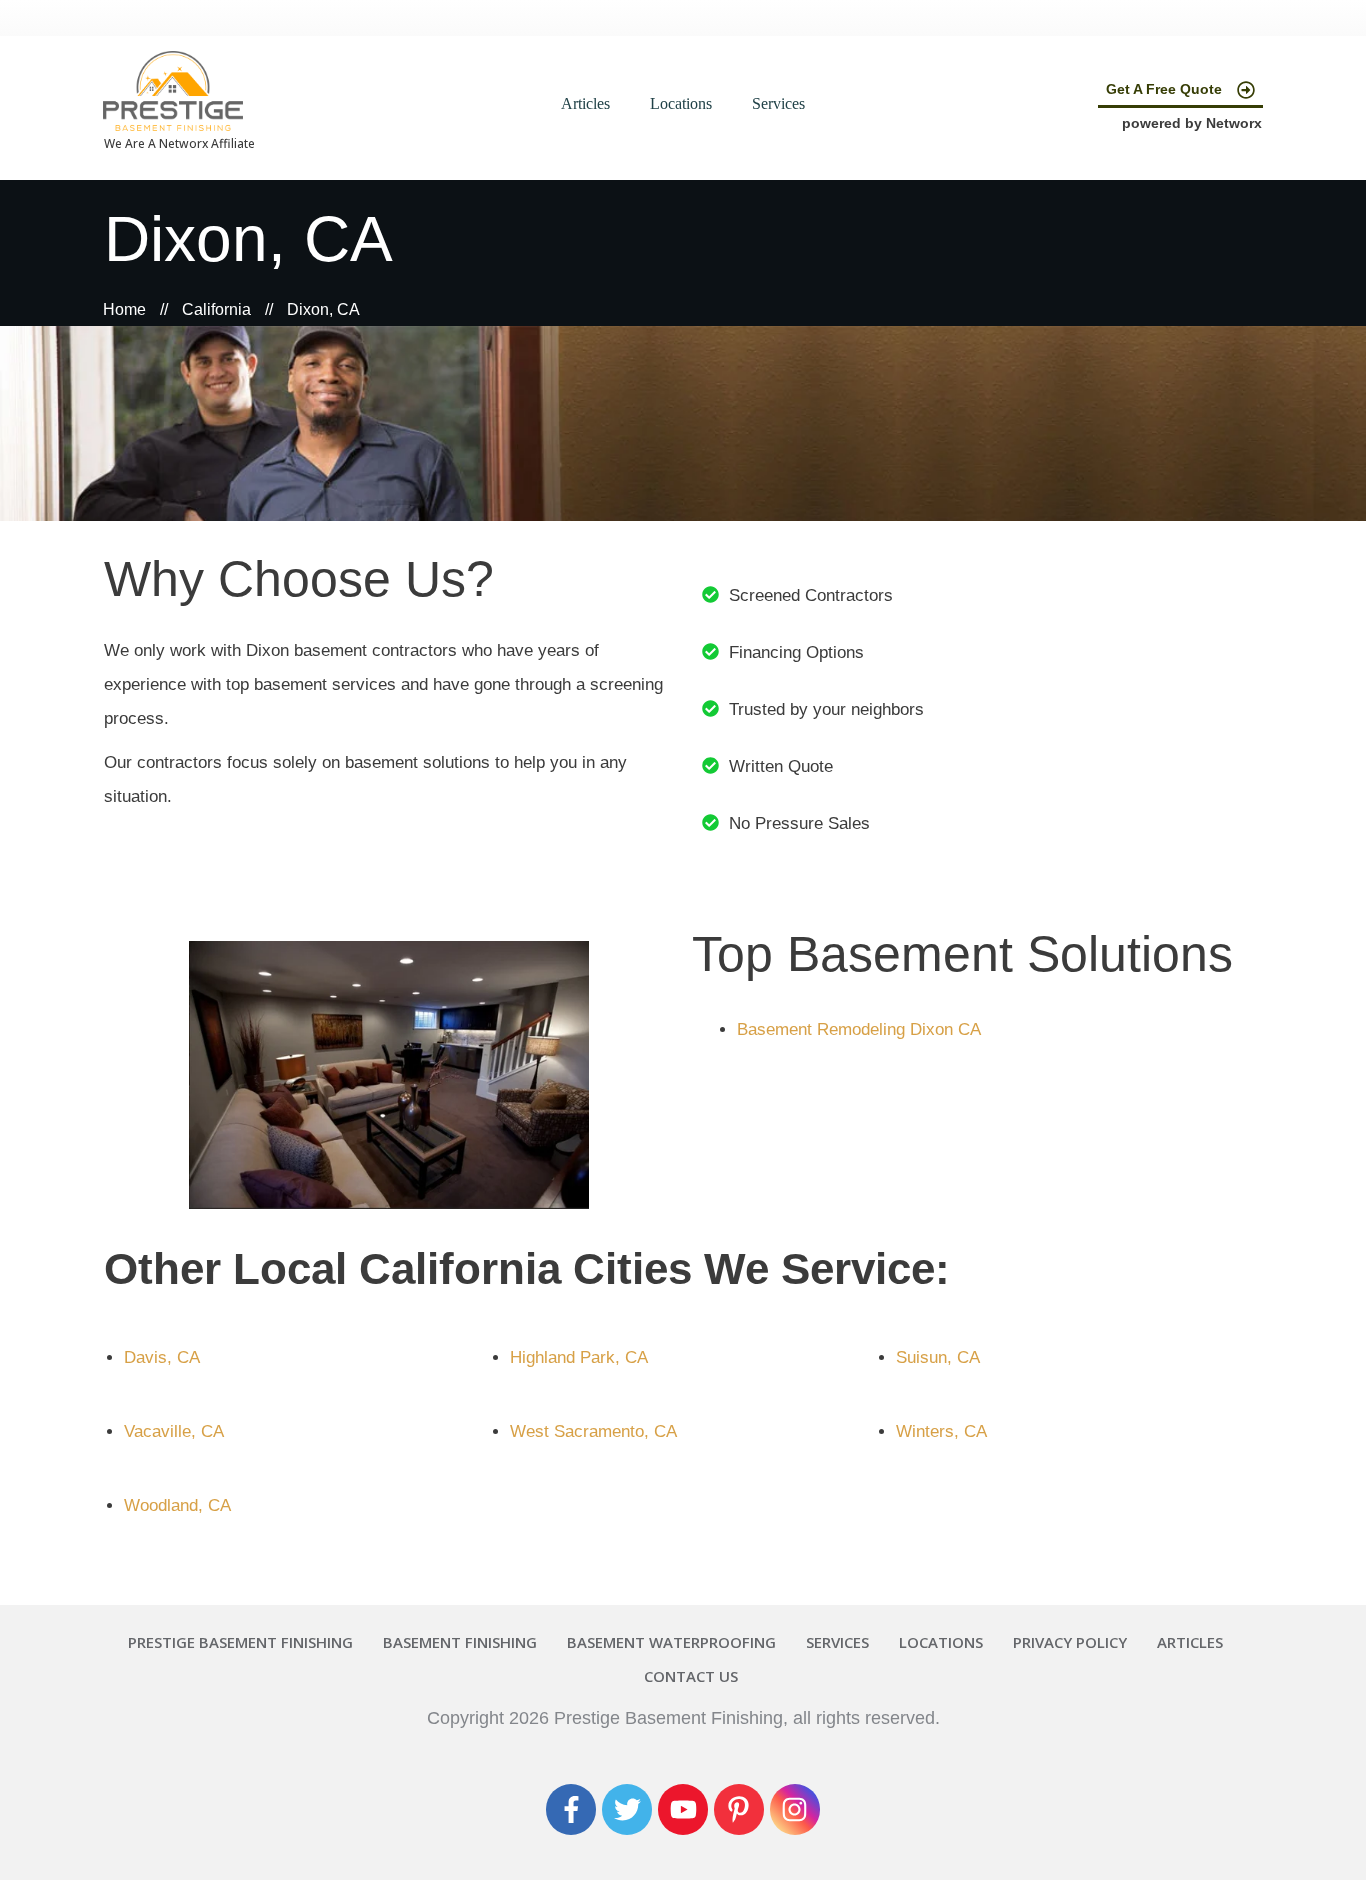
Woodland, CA (177, 1505)
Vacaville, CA (174, 1431)
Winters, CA (941, 1431)
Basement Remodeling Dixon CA (859, 1029)
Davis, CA (162, 1357)
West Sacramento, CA (593, 1431)
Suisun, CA (938, 1357)
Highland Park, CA (579, 1357)
